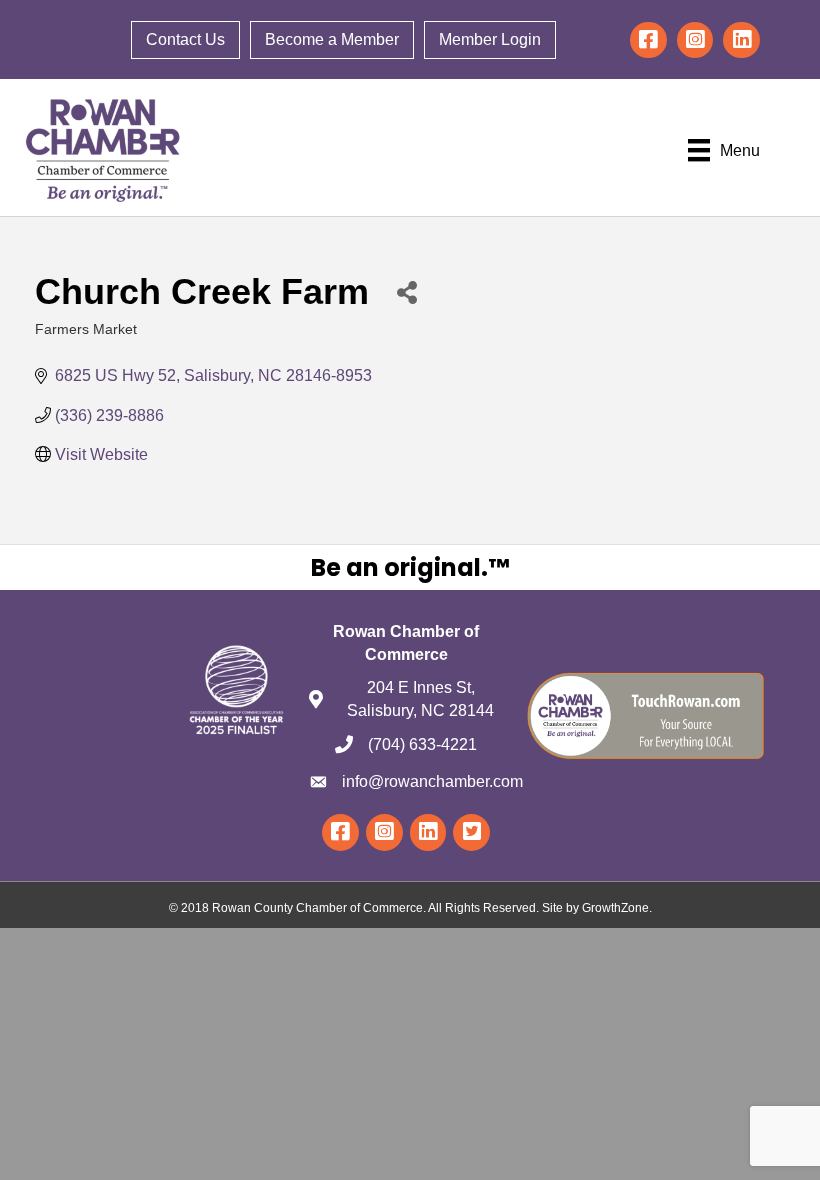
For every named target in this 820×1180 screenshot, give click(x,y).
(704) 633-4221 (422, 744)
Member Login (490, 39)
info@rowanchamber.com (432, 781)
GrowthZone (615, 908)
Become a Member (332, 39)
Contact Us (185, 39)
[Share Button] (406, 291)
